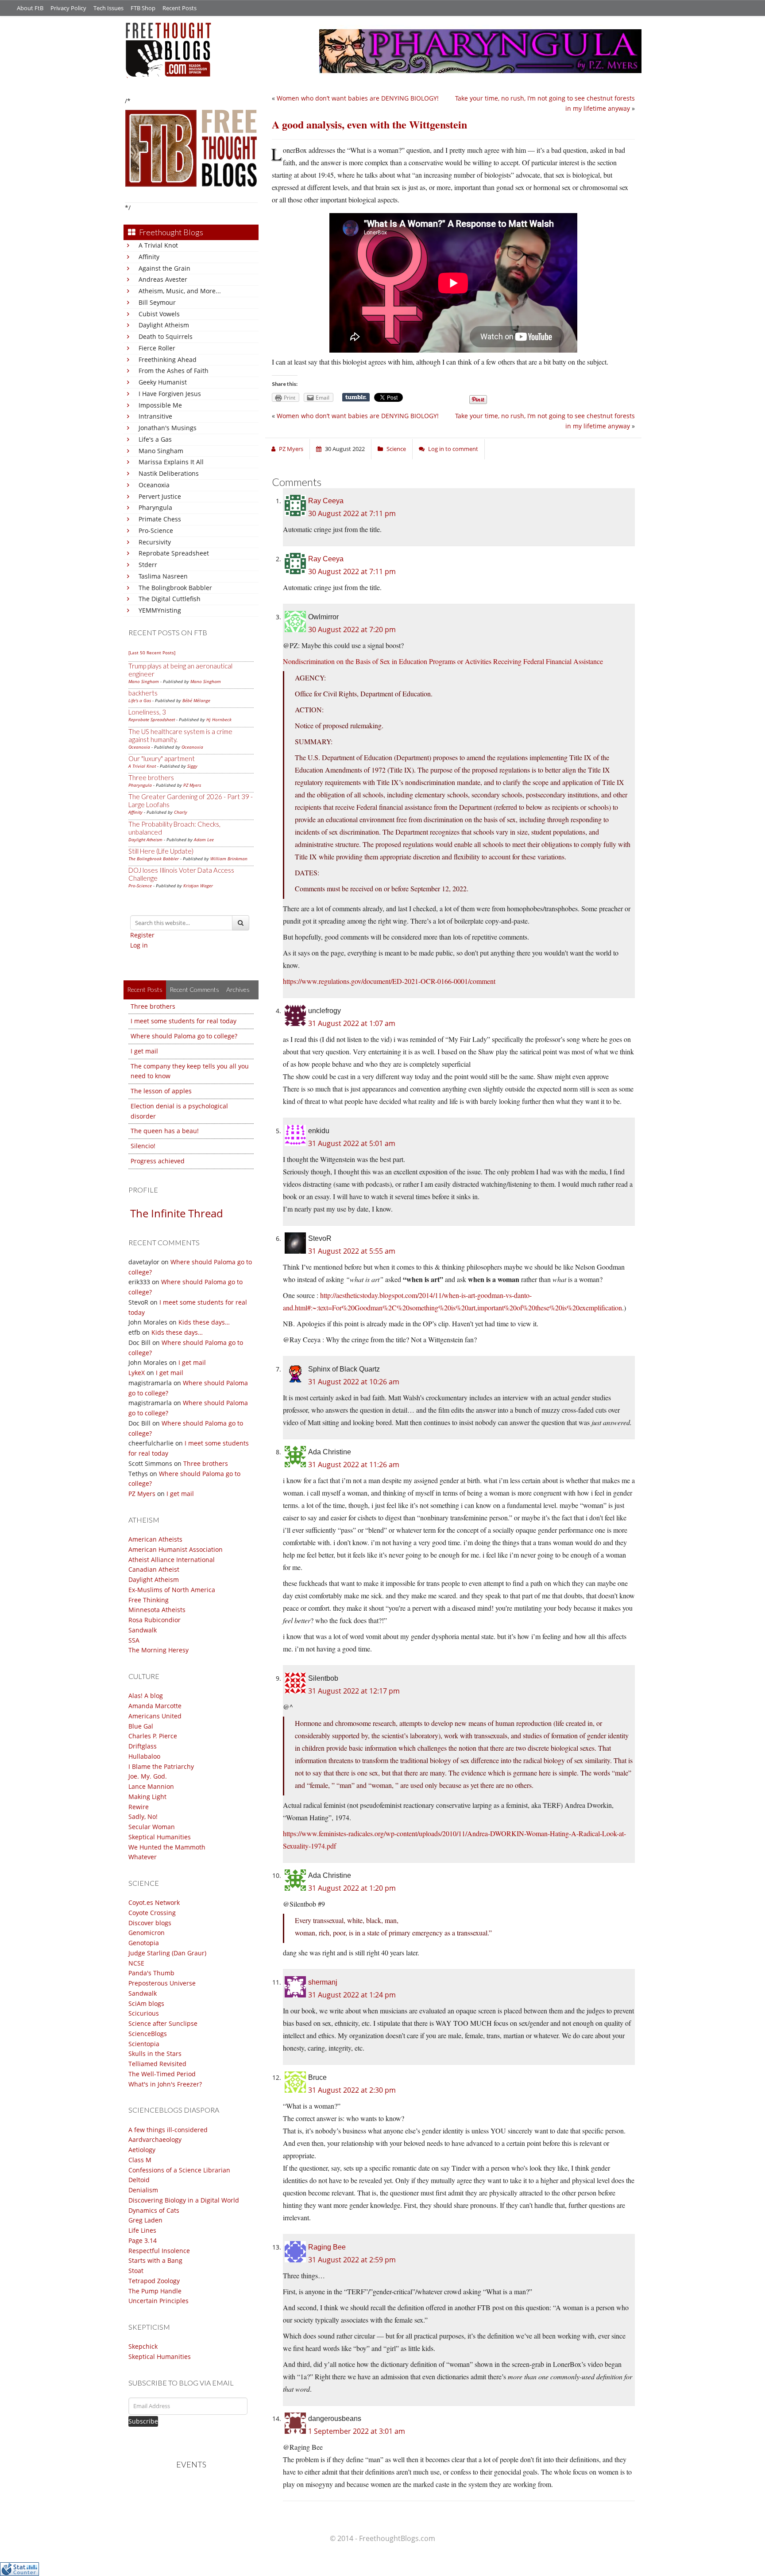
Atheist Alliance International (172, 1560)
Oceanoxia (154, 485)
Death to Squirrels (166, 336)
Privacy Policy (68, 8)
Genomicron (147, 1933)
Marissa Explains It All (171, 462)
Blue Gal (141, 1726)
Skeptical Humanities (160, 1837)
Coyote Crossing (152, 1913)
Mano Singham (161, 451)
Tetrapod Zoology (154, 2281)
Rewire (139, 1807)
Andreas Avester (163, 279)
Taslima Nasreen (163, 576)
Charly (181, 812)
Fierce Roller (157, 348)
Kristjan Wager (198, 886)
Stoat (136, 2271)
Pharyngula (155, 507)
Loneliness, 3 (147, 712)
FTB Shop (143, 8)
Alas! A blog (146, 1696)
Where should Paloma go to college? (184, 1036)
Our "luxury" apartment (162, 758)
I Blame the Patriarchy (161, 1766)
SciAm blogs (146, 2003)
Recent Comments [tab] (194, 989)
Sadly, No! (143, 1816)
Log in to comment (453, 449)
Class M (140, 2160)
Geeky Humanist (163, 382)
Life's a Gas (155, 439)
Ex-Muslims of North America (172, 1590)
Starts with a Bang (155, 2260)
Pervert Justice (160, 496)
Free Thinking (149, 1600)
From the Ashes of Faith (174, 371)
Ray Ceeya (326, 501)
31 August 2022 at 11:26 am (354, 1465)
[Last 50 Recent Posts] (152, 653)
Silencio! (143, 1146)
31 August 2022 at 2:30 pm (352, 2090)
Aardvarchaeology (155, 2139)
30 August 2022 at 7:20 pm (352, 629)
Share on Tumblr (356, 397)
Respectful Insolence (159, 2251)
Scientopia (144, 2044)
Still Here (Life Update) (161, 851)
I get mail (144, 1051)
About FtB (30, 8)
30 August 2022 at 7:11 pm (352, 513)
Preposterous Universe (162, 1983)
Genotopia (144, 1943)
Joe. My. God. (148, 1776)
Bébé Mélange (196, 700)
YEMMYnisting (160, 610)
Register (142, 935)
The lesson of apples (161, 1091)
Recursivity (155, 542)
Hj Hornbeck (219, 719)
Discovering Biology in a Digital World (184, 2200)
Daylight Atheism (164, 325)
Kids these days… (204, 1322)
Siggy (192, 766)
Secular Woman (152, 1827)
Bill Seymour (157, 302)
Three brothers (151, 777)
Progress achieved (158, 1161)
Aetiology (142, 2150)
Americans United (155, 1716)
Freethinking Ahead (168, 359)
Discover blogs (150, 1923)
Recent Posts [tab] (145, 989)
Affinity (149, 257)
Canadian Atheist (154, 1569)
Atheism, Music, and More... (180, 291)
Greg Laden (145, 2220)
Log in (139, 945)
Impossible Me (160, 405)
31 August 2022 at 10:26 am (354, 1382)
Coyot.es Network (154, 1902)
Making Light (147, 1797)
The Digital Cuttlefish (170, 599)
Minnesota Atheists (157, 1610)
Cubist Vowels (159, 314)
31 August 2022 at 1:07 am (352, 1023)
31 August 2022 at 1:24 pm (352, 1995)
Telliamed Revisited (157, 2064)
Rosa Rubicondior (155, 1620)
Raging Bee (327, 2247)
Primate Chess (160, 519)
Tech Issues (108, 8)
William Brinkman (229, 859)
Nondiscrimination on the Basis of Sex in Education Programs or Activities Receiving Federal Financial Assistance (443, 661)
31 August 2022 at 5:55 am (352, 1251)
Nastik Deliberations (169, 473)
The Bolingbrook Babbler (175, 588)
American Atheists (155, 1539)
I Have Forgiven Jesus (170, 394)
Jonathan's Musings (168, 428)
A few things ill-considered (168, 2130)
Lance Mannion (151, 1786)
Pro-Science (156, 530)
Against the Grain (164, 268)
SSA (134, 1640)
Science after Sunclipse (163, 2023)
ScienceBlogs (148, 2034)
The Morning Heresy (158, 1650)
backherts (143, 693)
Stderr (148, 565)
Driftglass (143, 1746)
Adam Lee (204, 839)
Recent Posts (180, 8)
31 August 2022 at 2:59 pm (352, 2260)
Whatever (143, 1857)
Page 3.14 (143, 2240)
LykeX (137, 1373)
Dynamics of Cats (154, 2210)
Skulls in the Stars (155, 2053)
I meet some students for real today (184, 1021)
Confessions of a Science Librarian (179, 2170)
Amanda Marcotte (155, 1706)
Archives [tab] (238, 989)
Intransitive (155, 416)
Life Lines (142, 2230)
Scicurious (144, 2013)
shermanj (323, 1982)
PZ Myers (192, 785)
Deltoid (139, 2180)
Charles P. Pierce (153, 1736)
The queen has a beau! (165, 1131)
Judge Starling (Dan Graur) (167, 1953)
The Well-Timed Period (162, 2074)
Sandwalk (143, 1630)
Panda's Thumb (151, 1973)
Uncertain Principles (158, 2301)
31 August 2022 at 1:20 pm (352, 1888)
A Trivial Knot (158, 245)
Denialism (143, 2190)
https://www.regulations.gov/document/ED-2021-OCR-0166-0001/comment (389, 981)
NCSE (136, 1963)
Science (396, 449)
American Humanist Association (176, 1549)
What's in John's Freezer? (165, 2084)
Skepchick (143, 2346)
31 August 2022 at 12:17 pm (354, 1691)
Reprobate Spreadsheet (174, 553)
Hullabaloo (144, 1756)
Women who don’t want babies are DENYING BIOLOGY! (358, 98)
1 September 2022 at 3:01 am (357, 2431)
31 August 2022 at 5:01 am (352, 1143)
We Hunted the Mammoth (167, 1847)
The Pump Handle (155, 2291)
